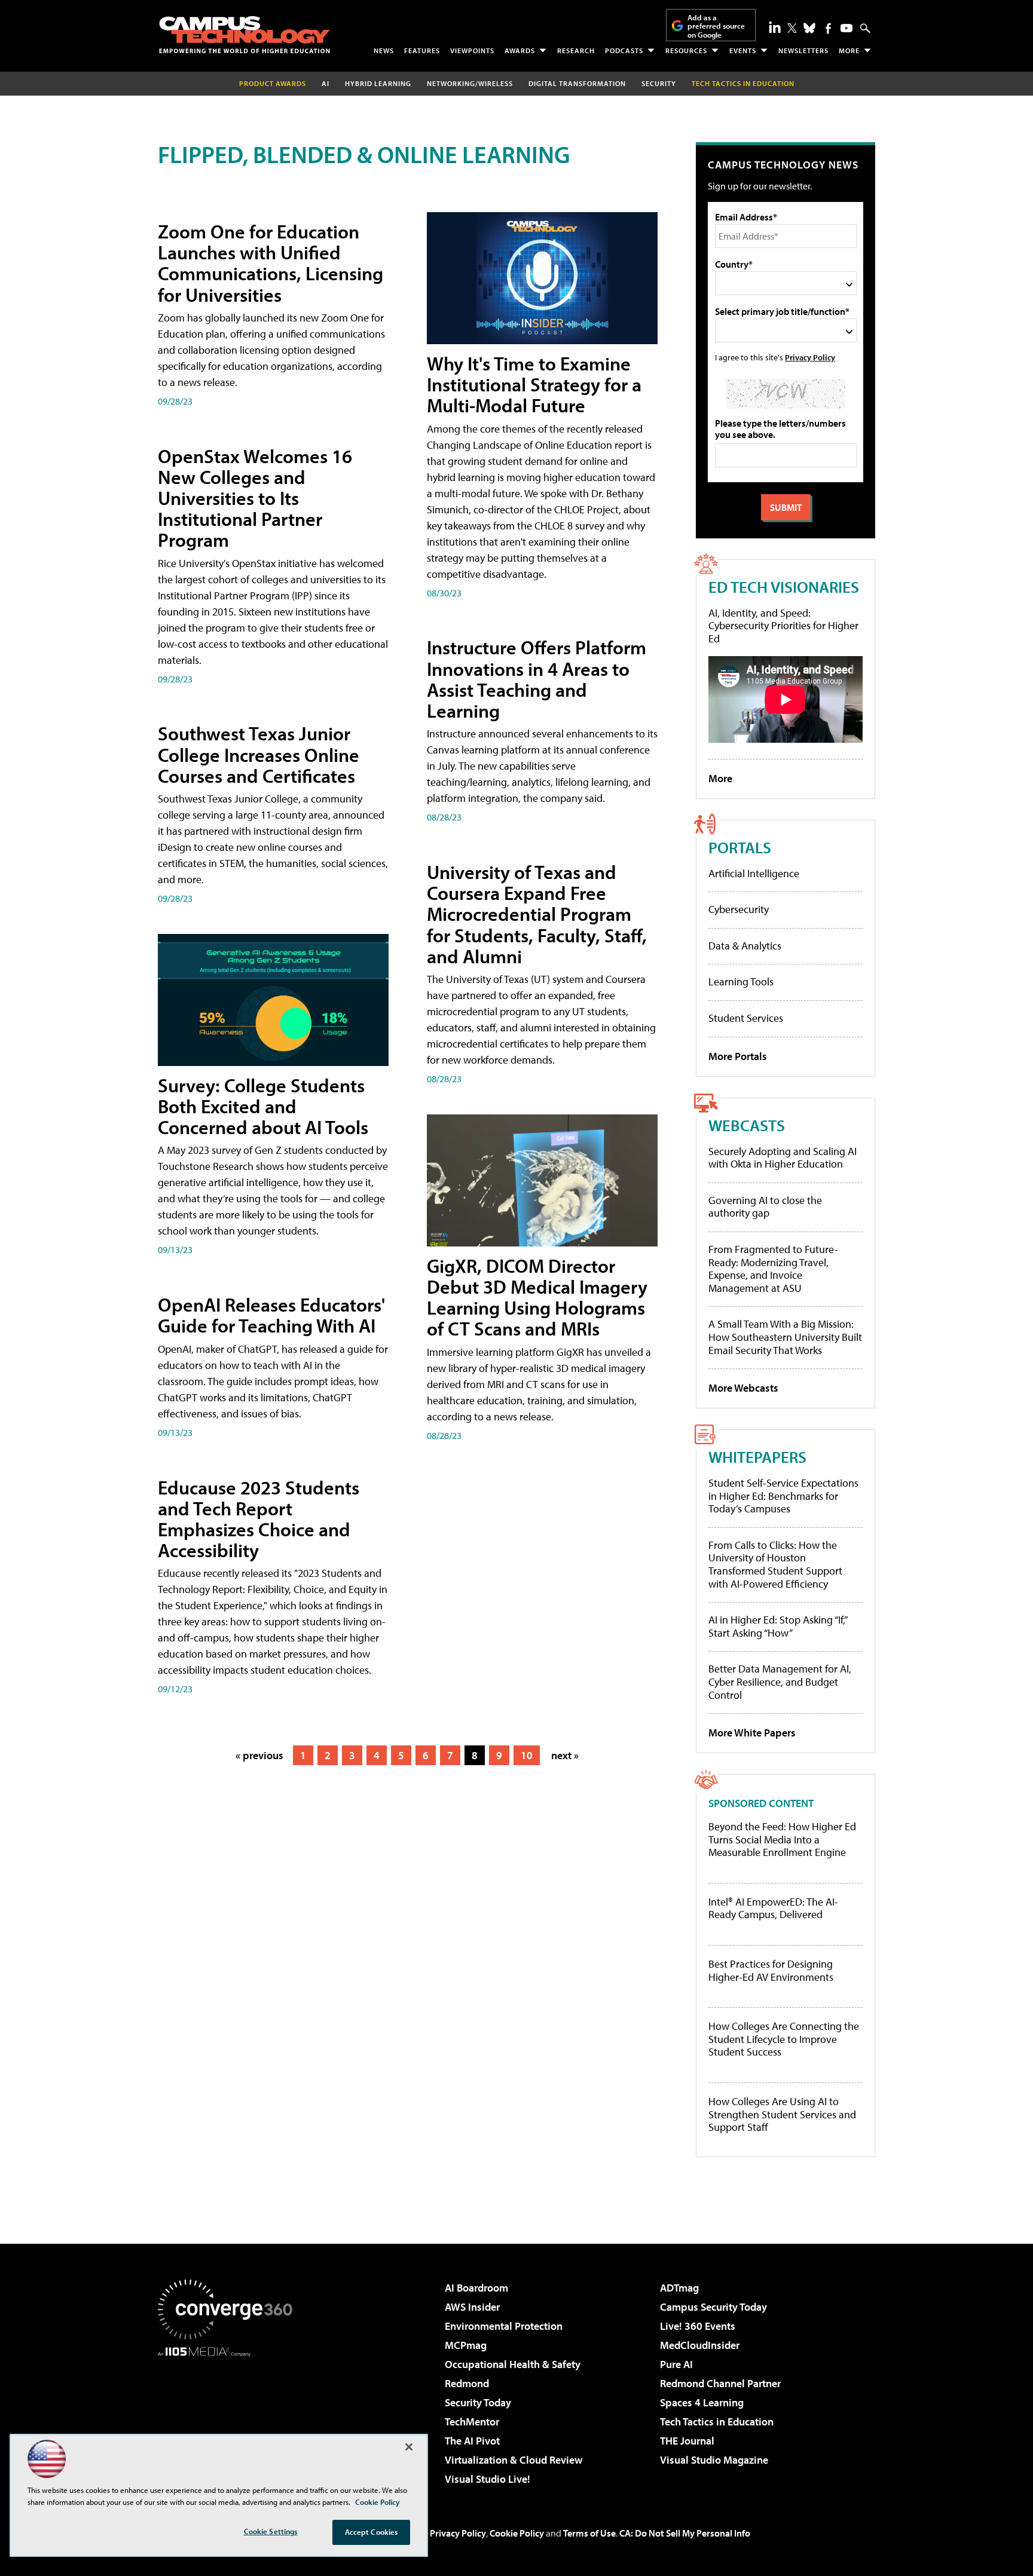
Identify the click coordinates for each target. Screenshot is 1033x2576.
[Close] (409, 2447)
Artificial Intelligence (754, 873)
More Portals (738, 1056)
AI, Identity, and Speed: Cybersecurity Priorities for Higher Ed (783, 626)
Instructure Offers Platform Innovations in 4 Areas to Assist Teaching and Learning (537, 679)
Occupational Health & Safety (513, 2364)
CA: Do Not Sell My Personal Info (685, 2533)
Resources (686, 50)
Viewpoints (472, 50)
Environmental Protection (504, 2326)
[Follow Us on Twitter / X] (792, 28)
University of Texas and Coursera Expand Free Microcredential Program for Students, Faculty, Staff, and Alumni (537, 914)
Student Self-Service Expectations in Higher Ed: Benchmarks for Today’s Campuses (783, 1496)
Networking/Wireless (470, 83)
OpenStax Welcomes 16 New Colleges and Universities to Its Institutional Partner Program (255, 498)
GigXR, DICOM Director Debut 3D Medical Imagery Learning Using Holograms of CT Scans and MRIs (537, 1297)
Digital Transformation (577, 83)
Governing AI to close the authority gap (765, 1207)
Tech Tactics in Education (717, 2422)
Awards (520, 50)
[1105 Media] (230, 2418)
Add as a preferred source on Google (716, 26)
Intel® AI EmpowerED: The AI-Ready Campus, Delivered (773, 1908)
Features (422, 50)
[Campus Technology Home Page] (245, 35)
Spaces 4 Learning (702, 2402)
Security (659, 83)
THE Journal (687, 2441)
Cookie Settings (271, 2531)
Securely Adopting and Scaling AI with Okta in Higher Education (783, 1158)
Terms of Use (589, 2533)
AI (326, 83)
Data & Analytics (745, 946)
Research (576, 50)
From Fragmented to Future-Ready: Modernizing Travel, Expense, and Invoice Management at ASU (773, 1269)
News (384, 50)
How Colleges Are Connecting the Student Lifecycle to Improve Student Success (784, 2039)
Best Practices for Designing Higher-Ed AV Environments (771, 1970)
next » (565, 1755)
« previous (259, 1755)
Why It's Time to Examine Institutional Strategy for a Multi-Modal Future (534, 384)
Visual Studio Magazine (714, 2460)
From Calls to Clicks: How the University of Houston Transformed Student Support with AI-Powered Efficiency (775, 1564)
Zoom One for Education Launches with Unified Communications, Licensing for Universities (271, 263)
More (849, 50)
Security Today (478, 2402)
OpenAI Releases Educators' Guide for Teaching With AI (271, 1315)
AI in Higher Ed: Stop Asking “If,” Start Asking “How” (777, 1626)
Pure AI (676, 2364)
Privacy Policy (810, 357)
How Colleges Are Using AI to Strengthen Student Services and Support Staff (782, 2114)
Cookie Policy (517, 2533)
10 (527, 1755)
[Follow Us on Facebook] (828, 28)
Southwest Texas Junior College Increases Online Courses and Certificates (259, 754)
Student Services (746, 1018)
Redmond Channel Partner (720, 2383)
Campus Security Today (713, 2307)
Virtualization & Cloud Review (514, 2460)
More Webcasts (743, 1388)
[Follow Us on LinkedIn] (775, 27)
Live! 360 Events (698, 2326)
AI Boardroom (476, 2288)
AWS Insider (472, 2307)
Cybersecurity (739, 909)
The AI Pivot (472, 2441)
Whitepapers (757, 1457)
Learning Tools (741, 981)
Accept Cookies (372, 2532)
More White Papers (752, 1733)
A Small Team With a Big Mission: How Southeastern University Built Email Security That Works (785, 1337)
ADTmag (679, 2288)
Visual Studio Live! (488, 2479)
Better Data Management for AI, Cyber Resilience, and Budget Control (780, 1681)
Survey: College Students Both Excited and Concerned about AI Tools (263, 1106)
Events (743, 50)
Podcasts (624, 50)
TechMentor (472, 2422)
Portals (740, 847)
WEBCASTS (747, 1125)
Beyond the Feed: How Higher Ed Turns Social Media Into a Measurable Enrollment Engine (782, 1840)
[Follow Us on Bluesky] (809, 28)
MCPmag (466, 2345)
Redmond (467, 2383)
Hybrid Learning (378, 83)
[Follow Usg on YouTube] (846, 28)
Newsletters (803, 50)
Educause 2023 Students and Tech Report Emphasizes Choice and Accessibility (259, 1519)
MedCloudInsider (700, 2345)
